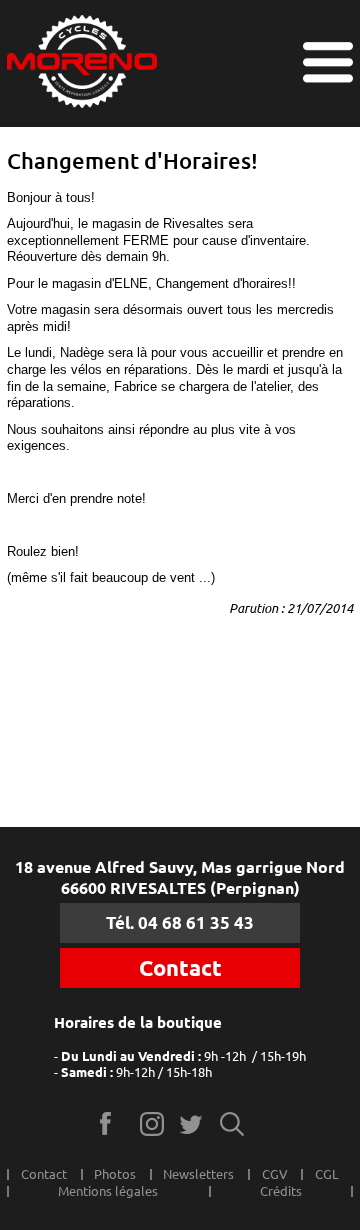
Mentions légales (108, 1191)
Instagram (152, 1123)
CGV (275, 1174)
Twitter (192, 1123)
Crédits (281, 1191)
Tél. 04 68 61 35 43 (180, 922)
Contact (180, 968)
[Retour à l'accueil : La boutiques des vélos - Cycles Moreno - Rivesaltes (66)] (82, 63)
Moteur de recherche (232, 1123)
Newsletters (198, 1174)
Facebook (112, 1123)
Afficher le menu (328, 62)
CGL (327, 1174)
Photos (115, 1174)
